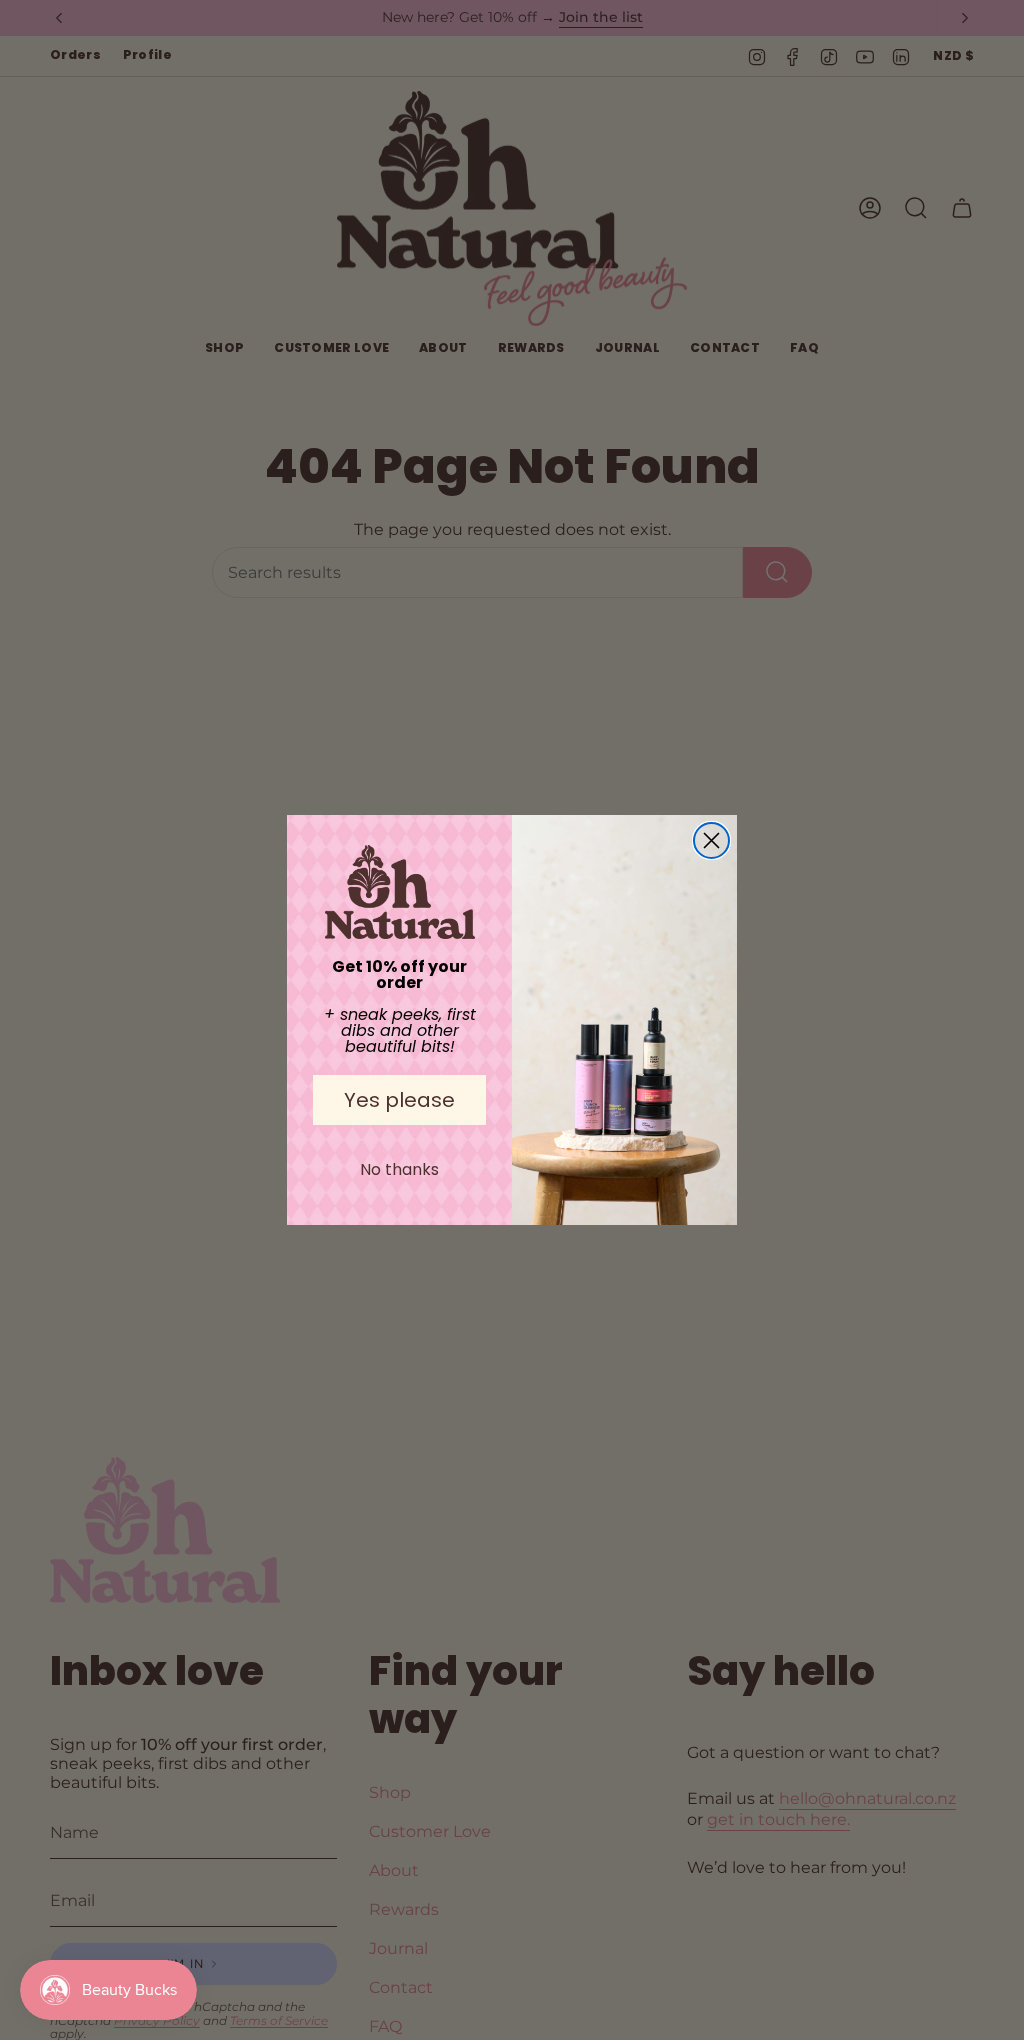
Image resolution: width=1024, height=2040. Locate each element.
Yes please (399, 1100)
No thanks (399, 1169)
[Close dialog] (711, 840)
